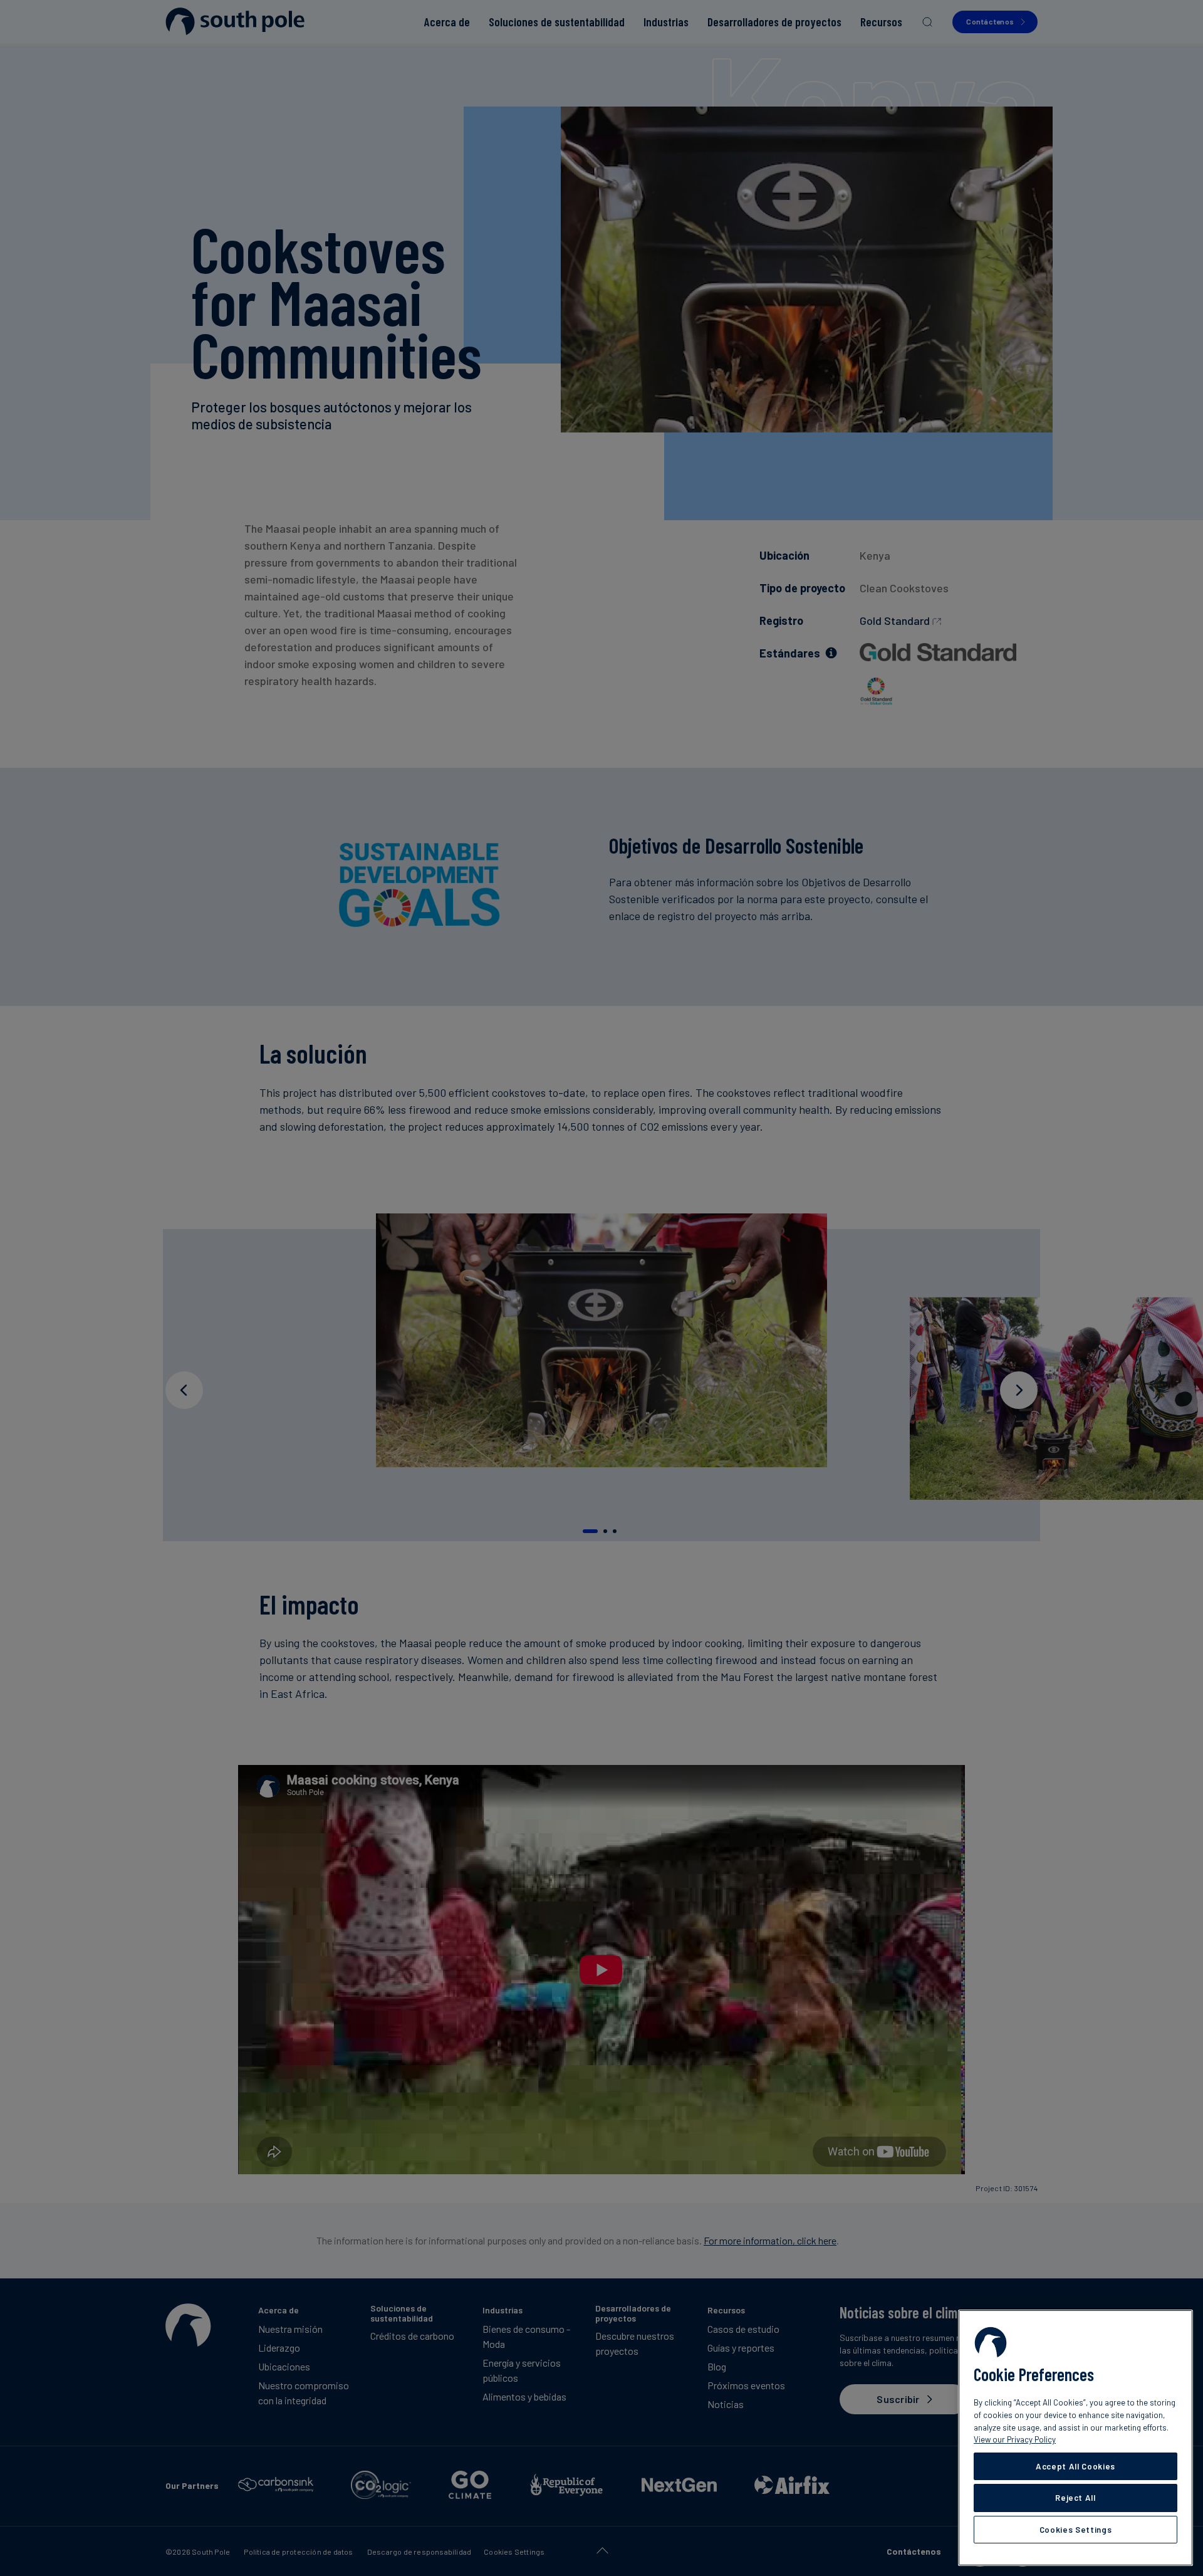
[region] (1075, 2438)
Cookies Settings (1076, 2530)
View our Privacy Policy (1015, 2439)
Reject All (1075, 2498)
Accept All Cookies (1075, 2466)
